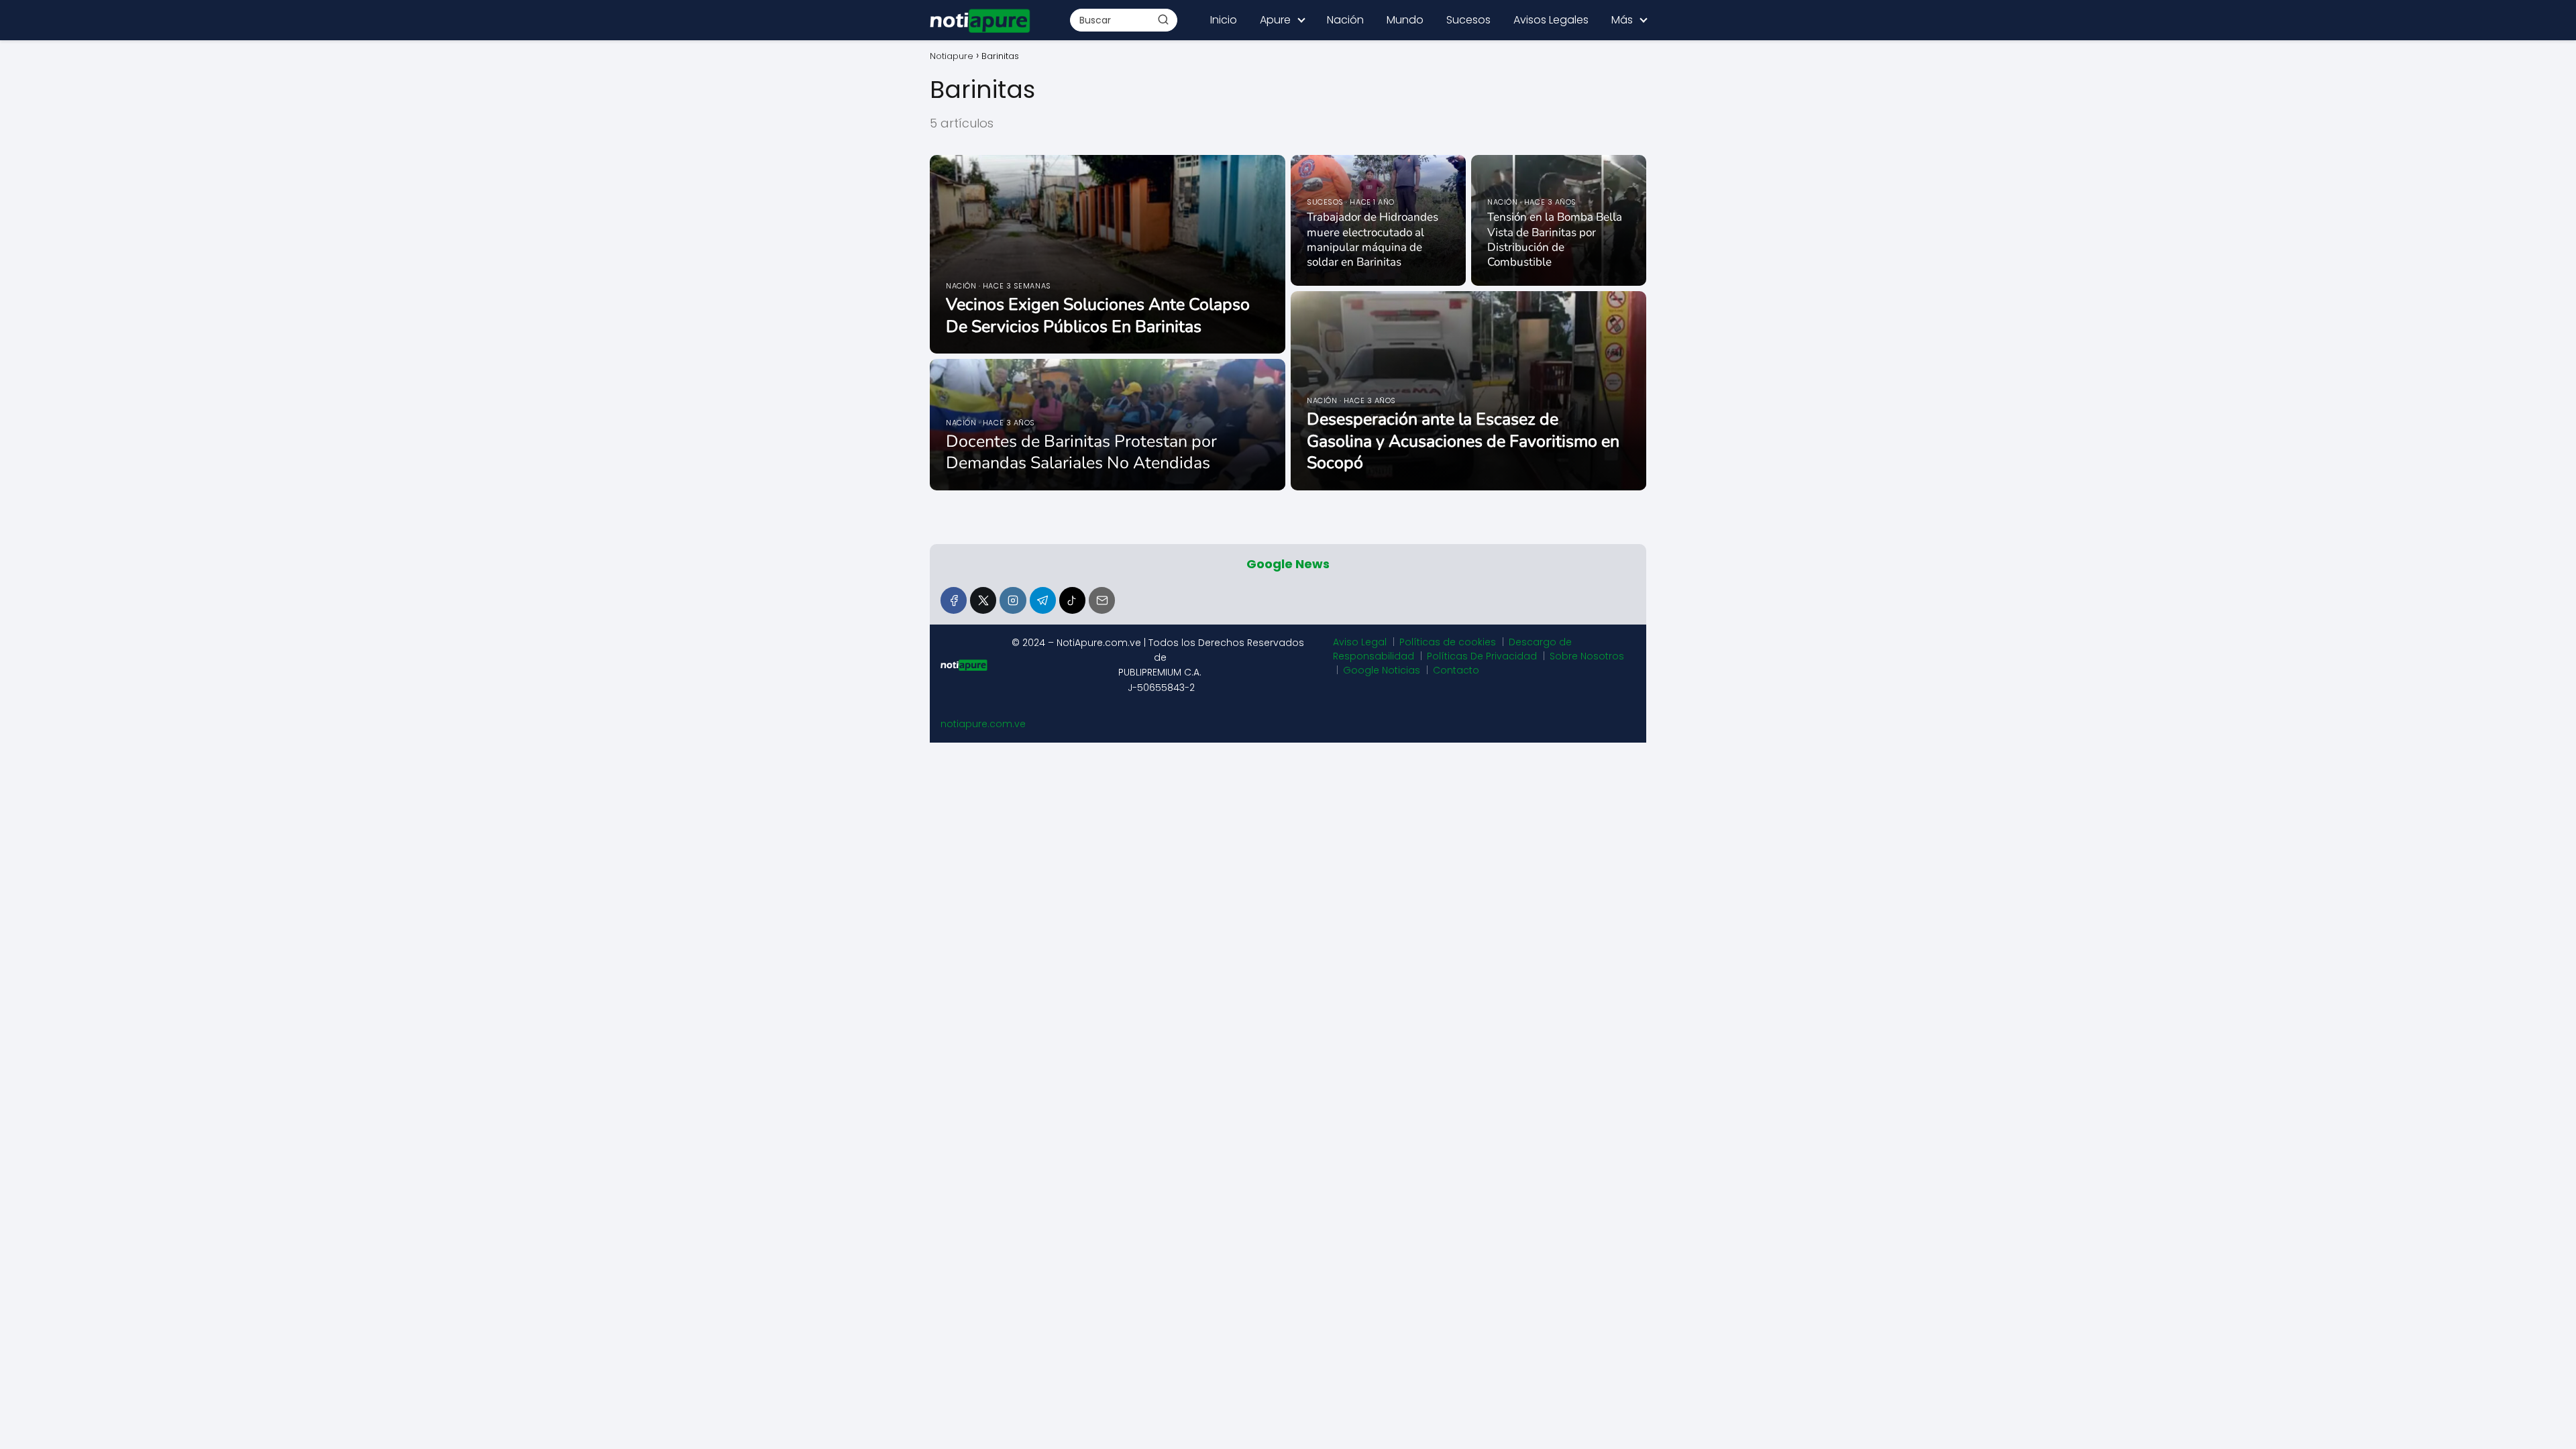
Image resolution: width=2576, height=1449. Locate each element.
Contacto (1456, 670)
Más (1622, 20)
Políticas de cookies (1448, 642)
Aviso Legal (1360, 642)
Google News (1288, 564)
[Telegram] (1043, 600)
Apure (1275, 20)
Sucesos (1468, 20)
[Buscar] (1163, 19)
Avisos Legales (1551, 20)
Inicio (1224, 20)
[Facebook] (954, 600)
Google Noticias (1382, 670)
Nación (1345, 20)
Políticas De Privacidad (1482, 656)
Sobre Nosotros (1587, 656)
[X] (983, 600)
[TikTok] (1072, 600)
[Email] (1102, 600)
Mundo (1405, 20)
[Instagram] (1013, 600)
